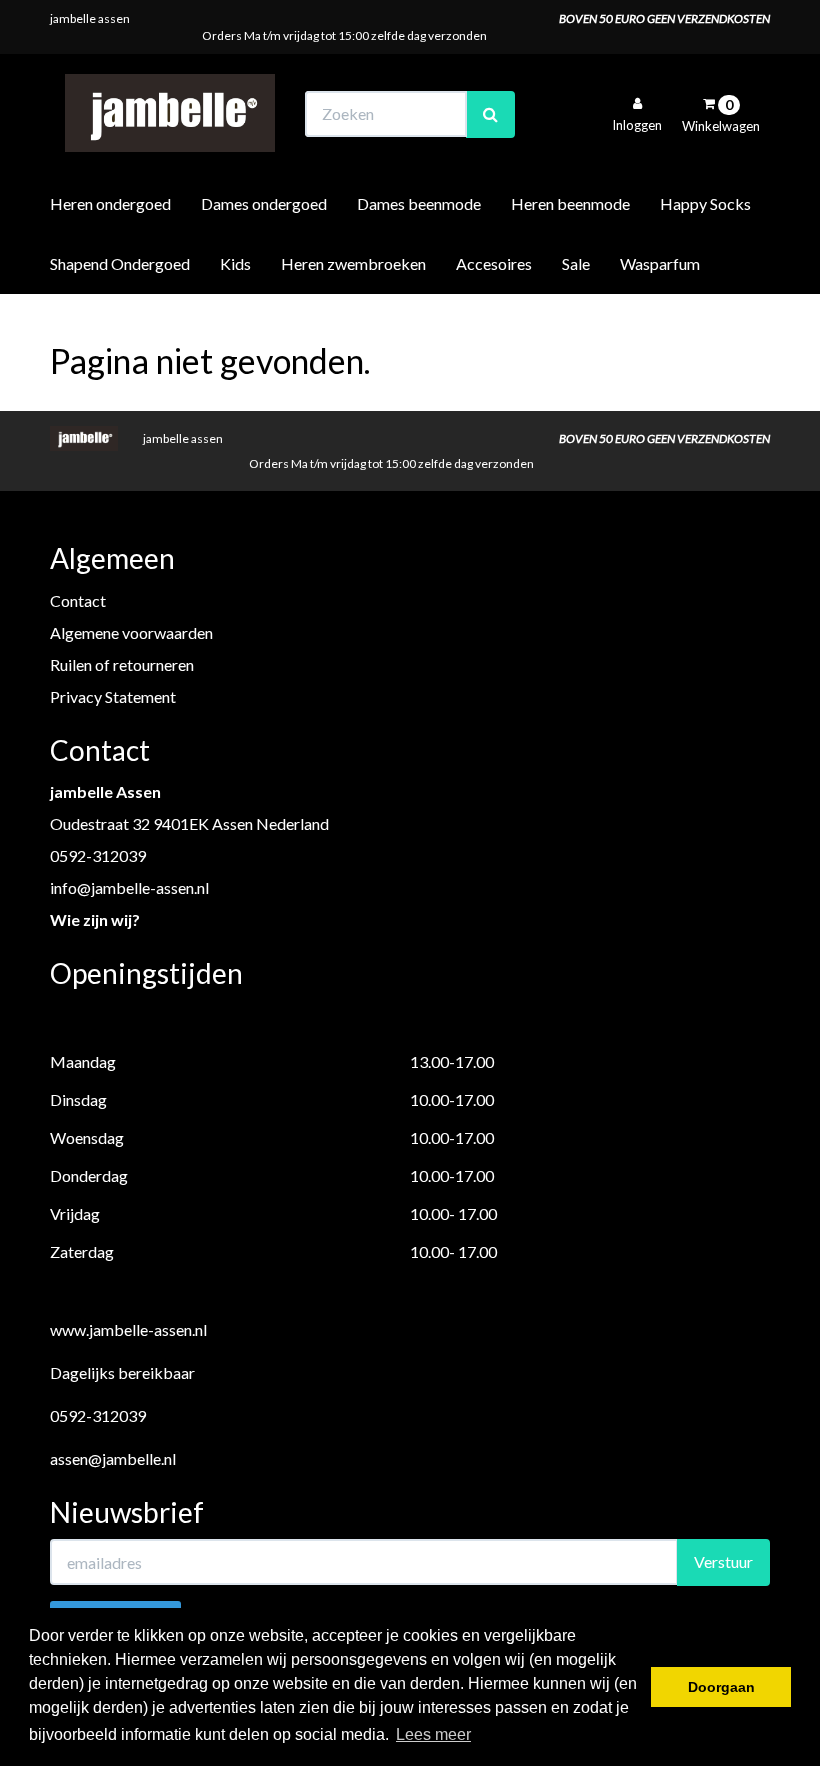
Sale (576, 263)
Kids (235, 263)
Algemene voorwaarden (131, 632)
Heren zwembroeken (353, 263)
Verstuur (723, 1561)
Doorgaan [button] (721, 1687)
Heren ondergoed (110, 203)
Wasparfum (660, 263)
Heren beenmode (570, 203)
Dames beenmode (419, 203)
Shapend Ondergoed (120, 263)
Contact (78, 600)
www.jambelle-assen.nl (128, 1329)
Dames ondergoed (264, 203)
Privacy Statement (113, 696)
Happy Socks (705, 203)
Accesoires (494, 263)
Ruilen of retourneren (122, 664)
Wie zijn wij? (95, 919)
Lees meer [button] (433, 1734)
